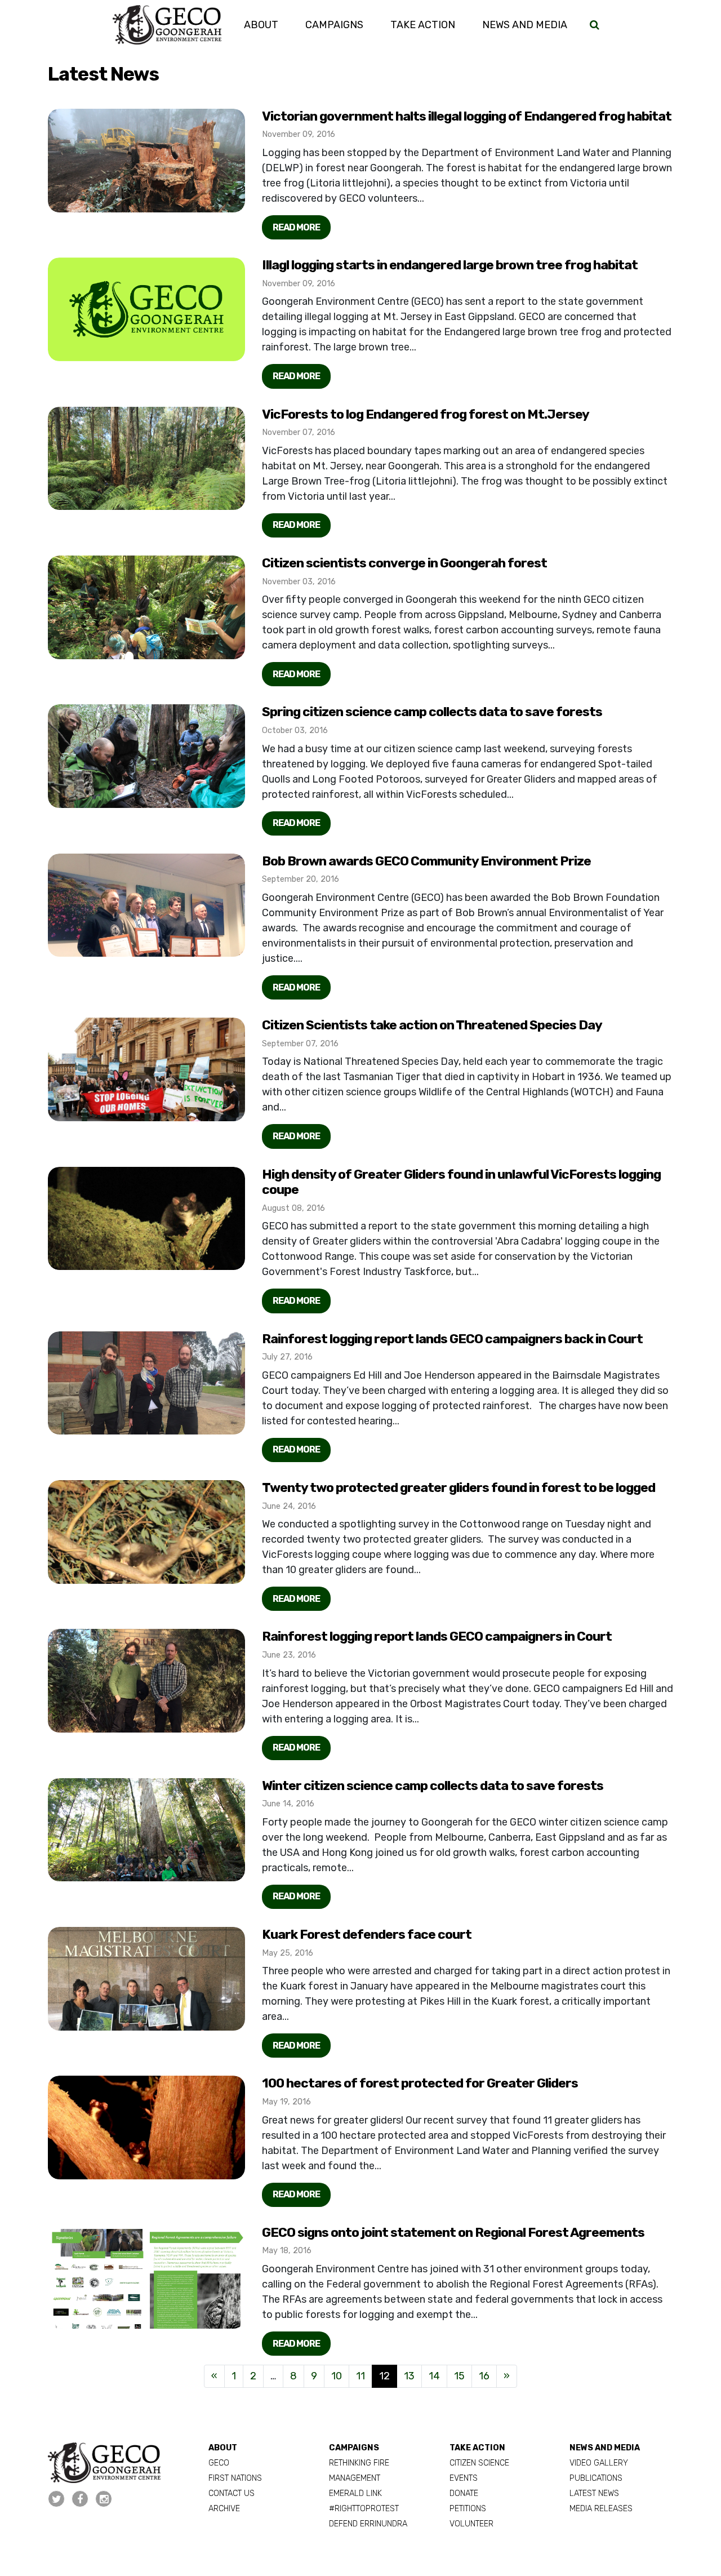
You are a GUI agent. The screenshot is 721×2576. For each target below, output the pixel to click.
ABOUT (223, 2448)
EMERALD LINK (355, 2493)
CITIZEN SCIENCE (479, 2463)
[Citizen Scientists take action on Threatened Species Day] (146, 1069)
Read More (296, 227)
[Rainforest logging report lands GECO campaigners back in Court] (146, 1383)
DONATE (464, 2493)
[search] (595, 25)
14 (434, 2376)
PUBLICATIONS (596, 2478)
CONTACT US (232, 2493)
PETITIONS (468, 2509)
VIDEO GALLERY (599, 2463)
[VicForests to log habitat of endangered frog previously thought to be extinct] (146, 309)
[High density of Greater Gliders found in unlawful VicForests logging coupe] (146, 1219)
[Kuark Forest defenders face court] (146, 1979)
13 (409, 2376)
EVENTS (464, 2478)
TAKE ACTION (477, 2448)
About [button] (261, 25)
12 (384, 2376)
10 (337, 2376)
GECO (219, 2463)
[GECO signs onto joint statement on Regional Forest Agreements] (146, 2277)
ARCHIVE (224, 2509)
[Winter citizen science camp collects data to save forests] (146, 1830)
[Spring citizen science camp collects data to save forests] (146, 756)
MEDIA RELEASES (601, 2509)
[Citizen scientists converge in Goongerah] (146, 607)
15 (459, 2376)
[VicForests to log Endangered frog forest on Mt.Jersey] (146, 459)
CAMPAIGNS (354, 2448)
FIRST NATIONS (235, 2478)
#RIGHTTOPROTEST (364, 2509)
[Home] (167, 25)
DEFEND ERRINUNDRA (368, 2524)
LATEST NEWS (594, 2493)
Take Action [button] (423, 25)
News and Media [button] (531, 25)
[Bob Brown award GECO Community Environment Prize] (146, 905)
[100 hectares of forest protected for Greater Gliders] (146, 2128)
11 (360, 2376)
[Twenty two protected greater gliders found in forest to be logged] (146, 1532)
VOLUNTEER (471, 2524)
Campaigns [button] (334, 25)
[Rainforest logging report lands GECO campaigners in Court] (146, 1681)
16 (484, 2376)
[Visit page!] (57, 2499)
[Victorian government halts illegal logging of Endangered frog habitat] (146, 161)
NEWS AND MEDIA (605, 2448)
